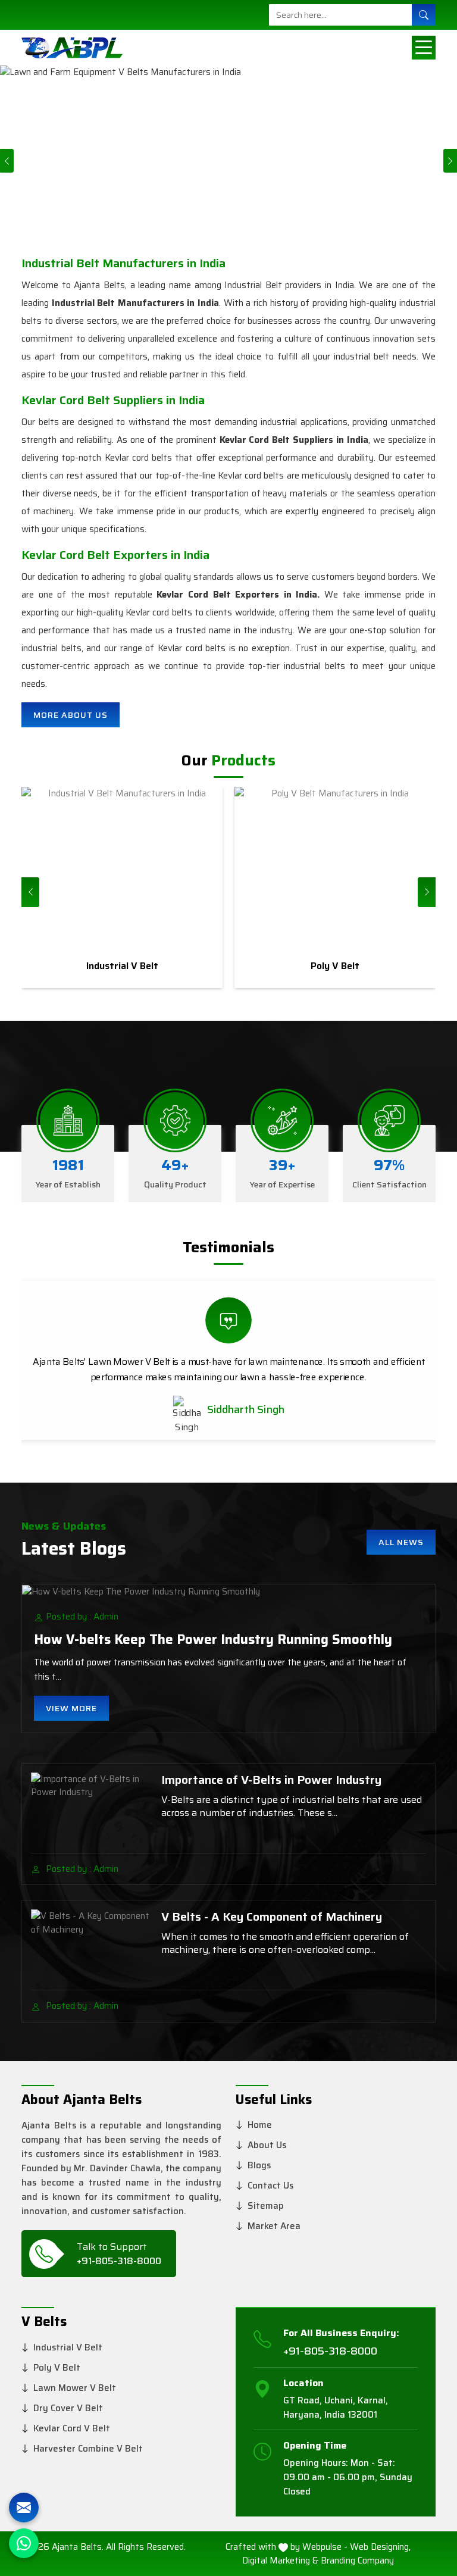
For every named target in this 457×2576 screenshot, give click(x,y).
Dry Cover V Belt (68, 2408)
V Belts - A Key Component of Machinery (272, 1917)
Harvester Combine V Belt (88, 2449)
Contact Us (270, 2186)
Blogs (259, 2165)
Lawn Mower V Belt (75, 2388)
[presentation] (30, 892)
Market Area (274, 2226)
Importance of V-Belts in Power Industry (271, 1780)
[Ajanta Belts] (68, 48)
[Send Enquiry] (24, 2508)
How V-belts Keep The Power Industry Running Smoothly (213, 1639)
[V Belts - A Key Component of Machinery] (90, 1945)
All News (401, 1542)
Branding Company (357, 2561)
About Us (267, 2145)
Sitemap (266, 2206)
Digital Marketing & (280, 2561)
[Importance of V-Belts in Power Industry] (90, 1808)
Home (260, 2125)
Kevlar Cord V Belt (72, 2428)
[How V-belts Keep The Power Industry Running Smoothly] (228, 1591)
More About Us (71, 715)
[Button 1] (424, 15)
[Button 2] (424, 48)
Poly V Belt (57, 2368)
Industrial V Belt (68, 2347)
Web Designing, (380, 2547)
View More (71, 1708)
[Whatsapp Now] (24, 2543)
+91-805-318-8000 (119, 2261)
